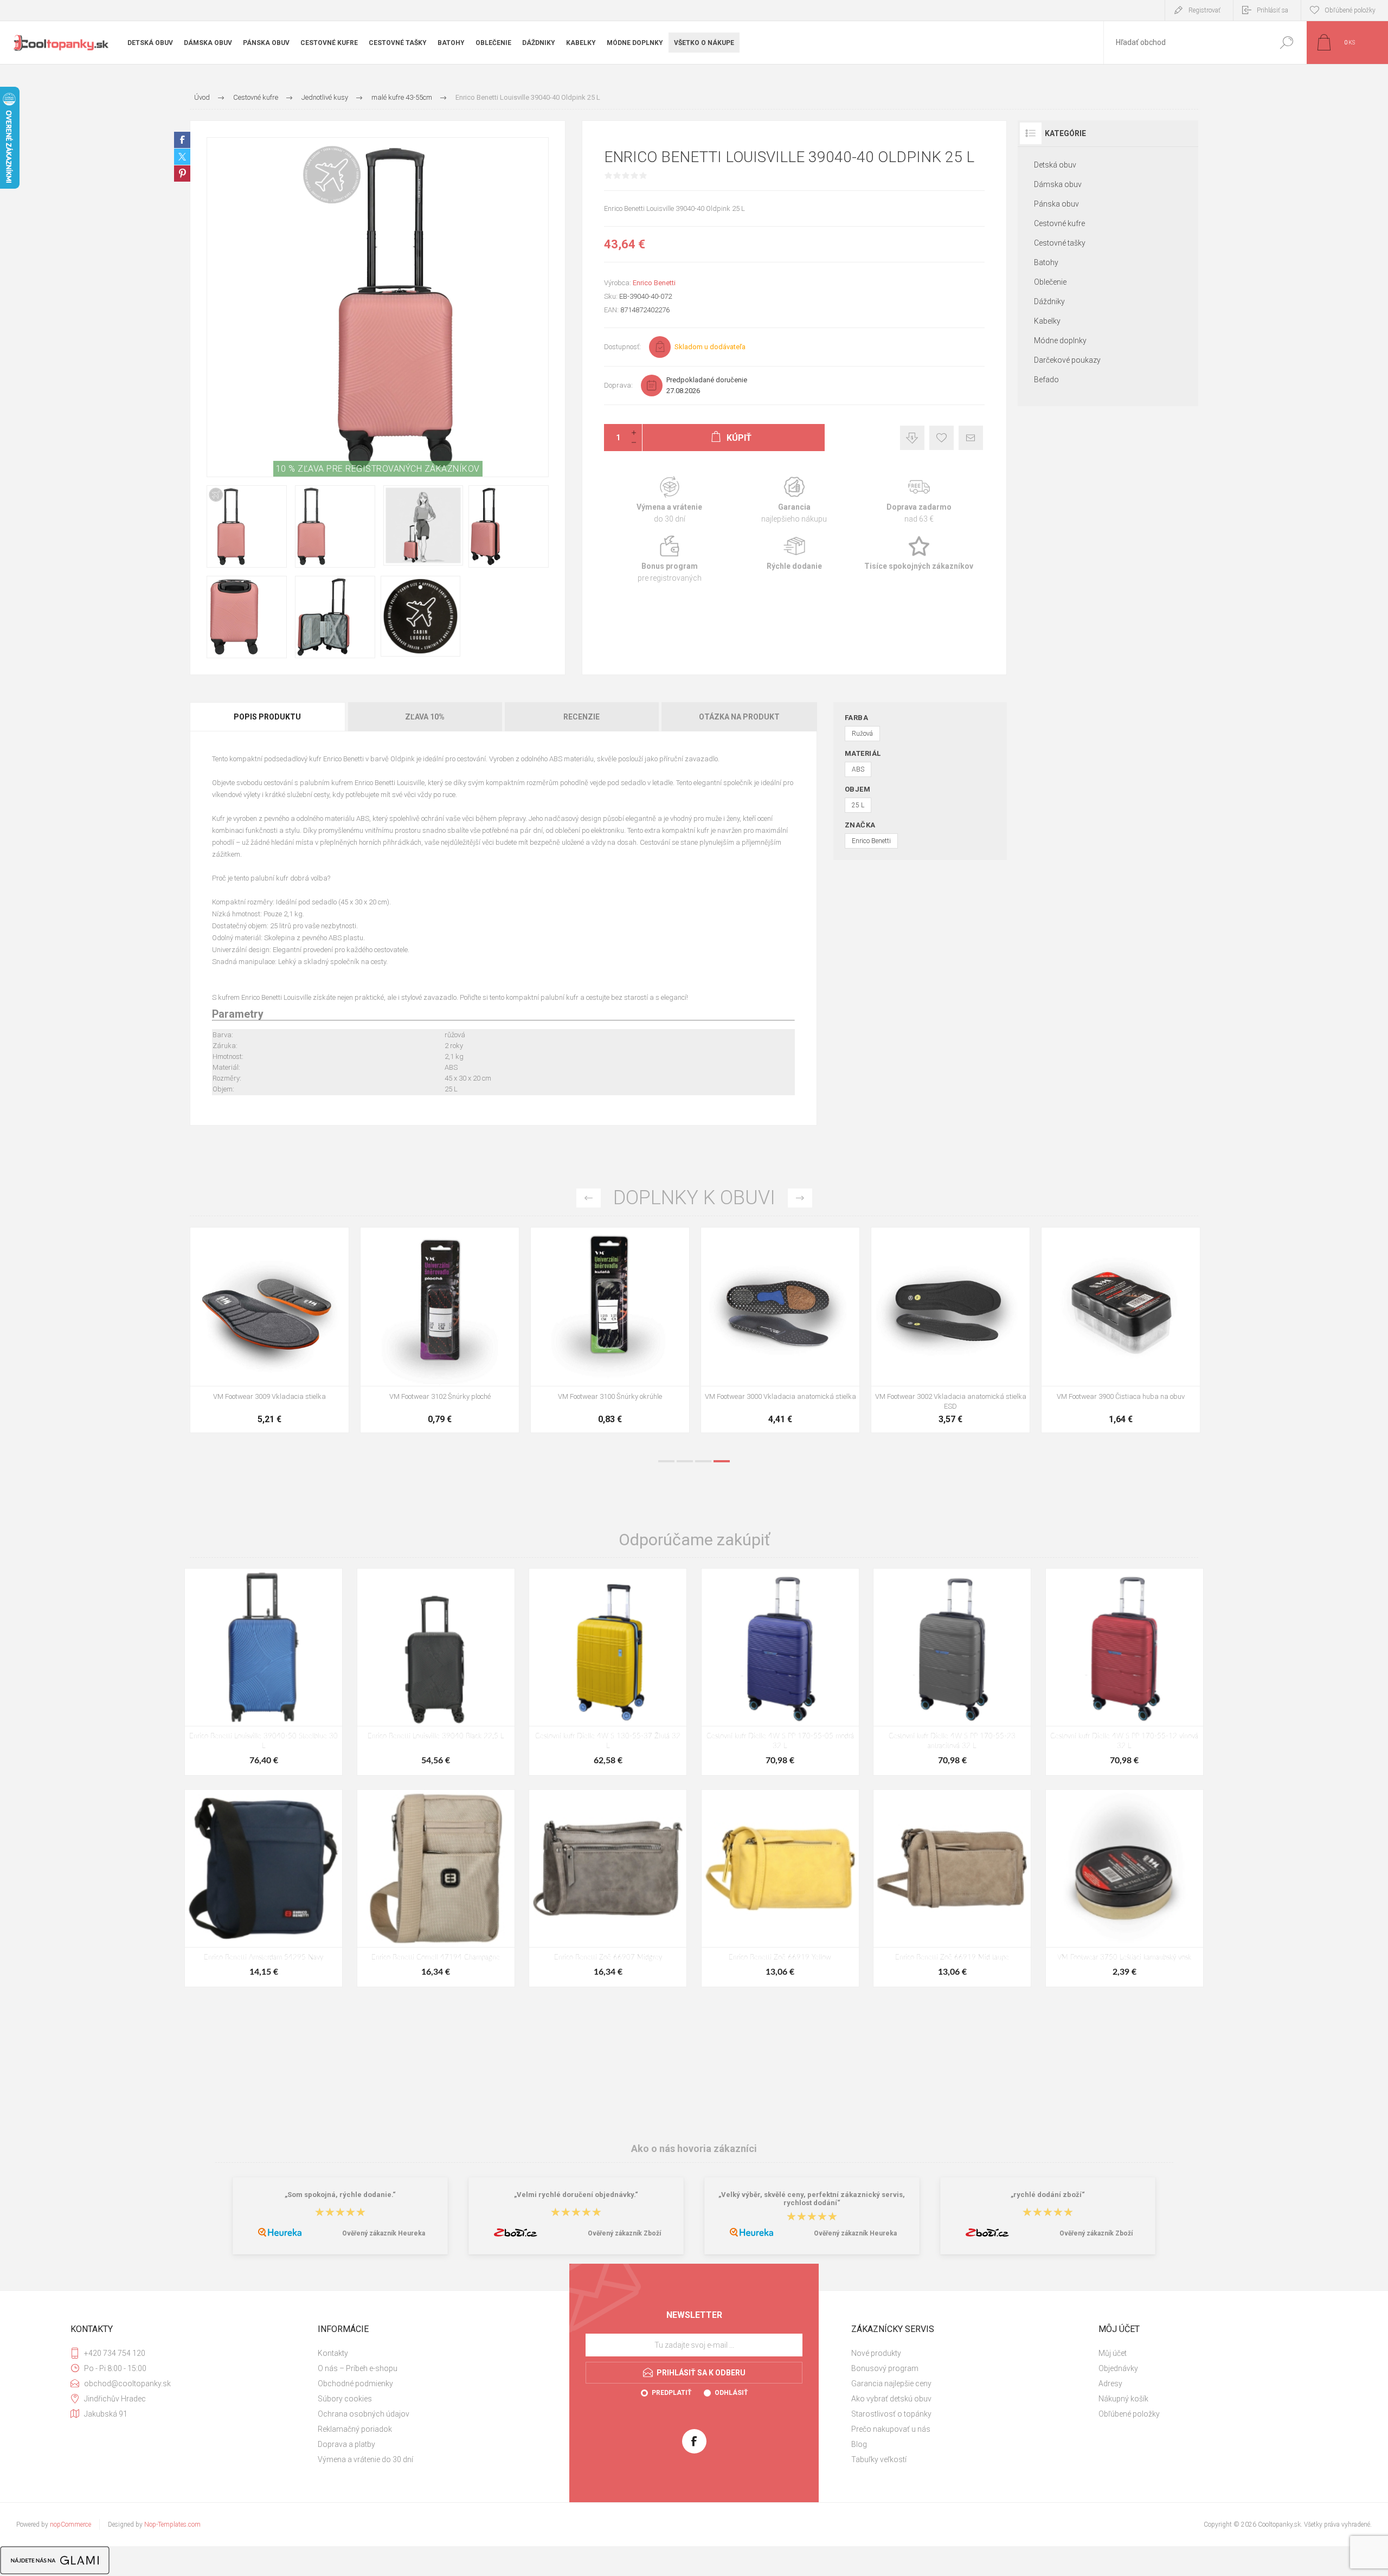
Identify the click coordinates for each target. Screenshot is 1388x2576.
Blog (859, 2444)
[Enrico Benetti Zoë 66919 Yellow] (780, 1888)
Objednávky (1118, 2368)
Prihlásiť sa (1273, 10)
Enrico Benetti (654, 283)
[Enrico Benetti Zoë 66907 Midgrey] (608, 1888)
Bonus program (670, 559)
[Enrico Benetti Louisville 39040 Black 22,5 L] (436, 1672)
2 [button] (685, 1461)
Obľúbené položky (1129, 2414)
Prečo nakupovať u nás (891, 2429)
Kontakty (333, 2353)
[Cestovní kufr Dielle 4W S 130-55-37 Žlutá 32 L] (608, 1672)
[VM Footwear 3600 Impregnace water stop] (269, 1330)
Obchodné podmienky (355, 2384)
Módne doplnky (1060, 341)
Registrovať (1204, 10)
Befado (1046, 380)
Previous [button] (589, 1198)
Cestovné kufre (1059, 223)
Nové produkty (876, 2353)
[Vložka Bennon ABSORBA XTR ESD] (440, 1330)
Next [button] (800, 1198)
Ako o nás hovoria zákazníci (694, 2148)
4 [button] (722, 1461)
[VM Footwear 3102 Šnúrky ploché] (1121, 1330)
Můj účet (1113, 2353)
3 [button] (703, 1461)
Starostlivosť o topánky (891, 2414)
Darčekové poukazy (1067, 360)
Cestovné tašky (1060, 243)
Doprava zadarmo (919, 500)
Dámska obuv (1058, 184)
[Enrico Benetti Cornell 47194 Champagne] (436, 1888)
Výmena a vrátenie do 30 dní (365, 2459)
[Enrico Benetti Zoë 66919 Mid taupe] (952, 1888)
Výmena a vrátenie (670, 500)
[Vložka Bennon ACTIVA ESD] (610, 1330)
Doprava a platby (346, 2444)
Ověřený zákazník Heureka (384, 2233)
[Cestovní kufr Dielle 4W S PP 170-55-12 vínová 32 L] (1124, 1672)
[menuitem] (434, 2353)
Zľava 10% (425, 717)
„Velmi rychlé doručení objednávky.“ (576, 2195)
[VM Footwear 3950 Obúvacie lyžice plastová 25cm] (780, 1330)
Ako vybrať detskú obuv (891, 2399)
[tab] (268, 717)
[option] (269, 1335)
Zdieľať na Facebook (182, 140)
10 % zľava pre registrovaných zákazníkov (378, 469)
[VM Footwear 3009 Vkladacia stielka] (950, 1330)
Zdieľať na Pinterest (182, 174)
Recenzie (581, 717)
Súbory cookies (345, 2399)
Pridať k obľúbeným (942, 438)
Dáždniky (1049, 301)
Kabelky (1047, 321)
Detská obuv (1055, 165)
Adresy (1110, 2384)
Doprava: (618, 385)
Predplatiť (671, 2393)
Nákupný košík (1123, 2399)
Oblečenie (1050, 282)
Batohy (1046, 262)
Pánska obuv (1056, 204)
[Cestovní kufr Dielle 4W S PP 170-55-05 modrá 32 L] (780, 1672)
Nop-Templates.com (172, 2524)
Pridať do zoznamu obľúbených (315, 1359)
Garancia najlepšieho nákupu (794, 500)
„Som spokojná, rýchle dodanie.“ (340, 2195)
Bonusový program (885, 2368)
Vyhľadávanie (1286, 43)
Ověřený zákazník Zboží (624, 2233)
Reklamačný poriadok (355, 2429)
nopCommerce (70, 2524)
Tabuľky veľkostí (879, 2459)
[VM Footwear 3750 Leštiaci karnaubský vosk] (1124, 1888)
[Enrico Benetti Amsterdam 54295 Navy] (264, 1888)
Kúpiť (258, 1359)
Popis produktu (267, 717)
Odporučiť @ (971, 438)
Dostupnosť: (622, 347)
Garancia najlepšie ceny (912, 438)
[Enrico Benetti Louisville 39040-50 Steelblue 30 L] (264, 1672)
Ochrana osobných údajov (364, 2414)
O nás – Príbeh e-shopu (358, 2368)
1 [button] (666, 1461)
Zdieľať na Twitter (182, 157)
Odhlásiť (731, 2393)
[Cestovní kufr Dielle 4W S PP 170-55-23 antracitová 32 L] (952, 1672)
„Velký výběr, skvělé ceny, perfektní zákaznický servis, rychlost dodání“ (812, 2199)
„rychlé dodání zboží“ (1048, 2195)
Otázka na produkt (739, 717)
